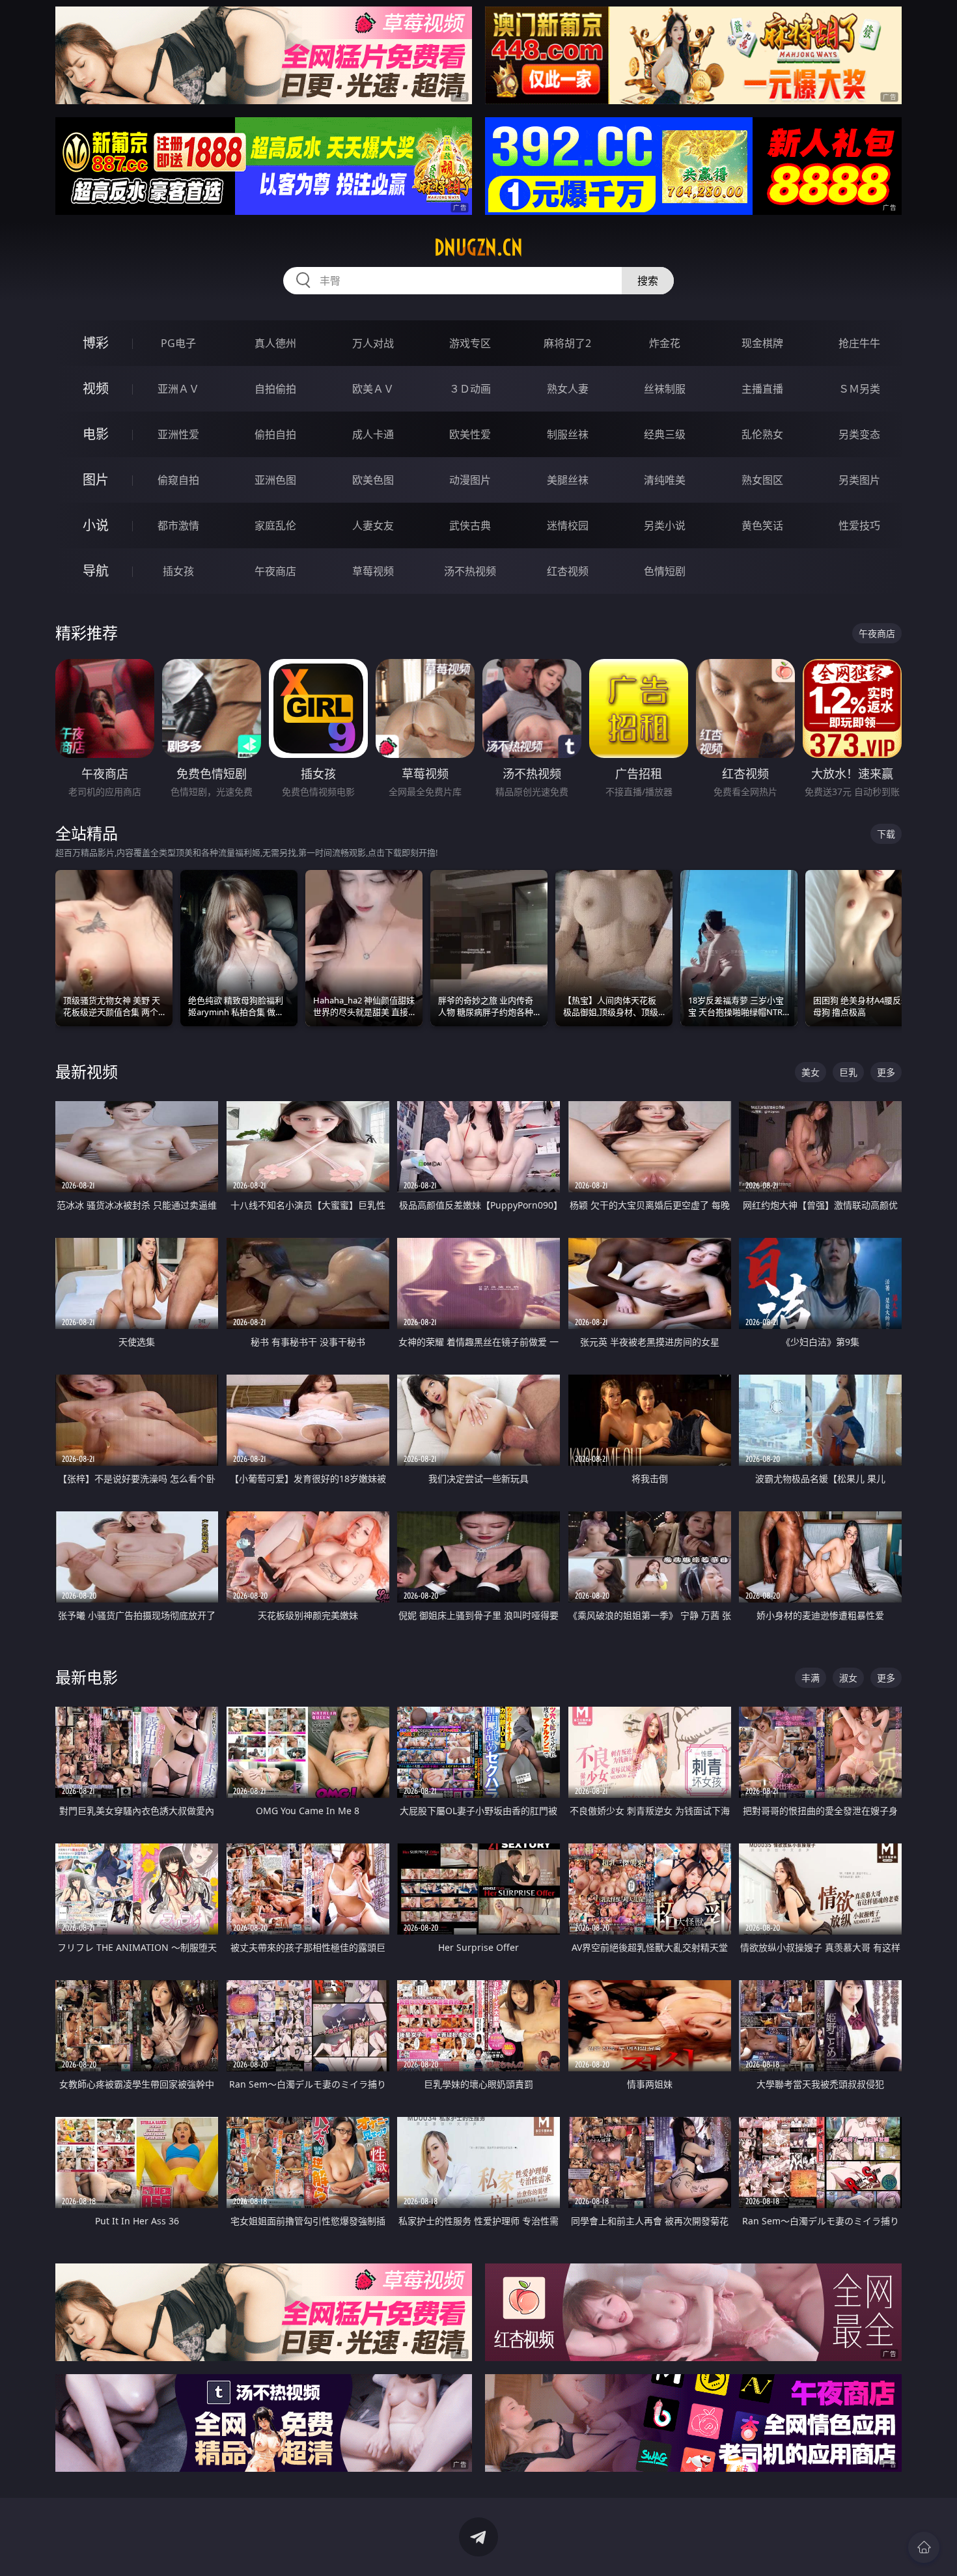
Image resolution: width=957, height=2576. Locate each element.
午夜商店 (275, 571)
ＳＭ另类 (859, 389)
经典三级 (665, 434)
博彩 (96, 343)
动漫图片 (470, 480)
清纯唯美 (665, 480)
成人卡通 (373, 434)
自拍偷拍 (275, 389)
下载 (886, 834)
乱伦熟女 (762, 434)
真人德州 (275, 343)
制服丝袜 (568, 434)
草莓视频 (373, 571)
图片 (96, 480)
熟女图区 (762, 480)
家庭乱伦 (275, 525)
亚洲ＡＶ (178, 389)
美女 (811, 1072)
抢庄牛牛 (859, 343)
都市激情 (178, 525)
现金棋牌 (762, 343)
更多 (886, 1072)
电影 (96, 434)
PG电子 (178, 343)
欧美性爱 (470, 434)
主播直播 (762, 389)
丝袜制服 (665, 389)
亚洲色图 (275, 480)
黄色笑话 (762, 525)
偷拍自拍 (275, 434)
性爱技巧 (859, 525)
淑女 (848, 1678)
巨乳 (848, 1072)
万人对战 (373, 343)
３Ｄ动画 (470, 389)
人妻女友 (373, 525)
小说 (96, 525)
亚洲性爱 (178, 434)
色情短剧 (665, 571)
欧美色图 (373, 480)
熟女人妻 (568, 389)
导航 (96, 571)
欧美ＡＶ (373, 389)
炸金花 (665, 343)
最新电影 (87, 1677)
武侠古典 (470, 525)
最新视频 (87, 1071)
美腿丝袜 (568, 480)
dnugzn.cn (478, 247)
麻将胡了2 (567, 343)
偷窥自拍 (178, 480)
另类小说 (665, 525)
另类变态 (859, 434)
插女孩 (178, 571)
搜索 (648, 281)
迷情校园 (568, 525)
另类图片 (859, 480)
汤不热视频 (470, 571)
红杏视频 (568, 571)
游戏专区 (470, 343)
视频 (96, 388)
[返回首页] (924, 2547)
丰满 (811, 1678)
